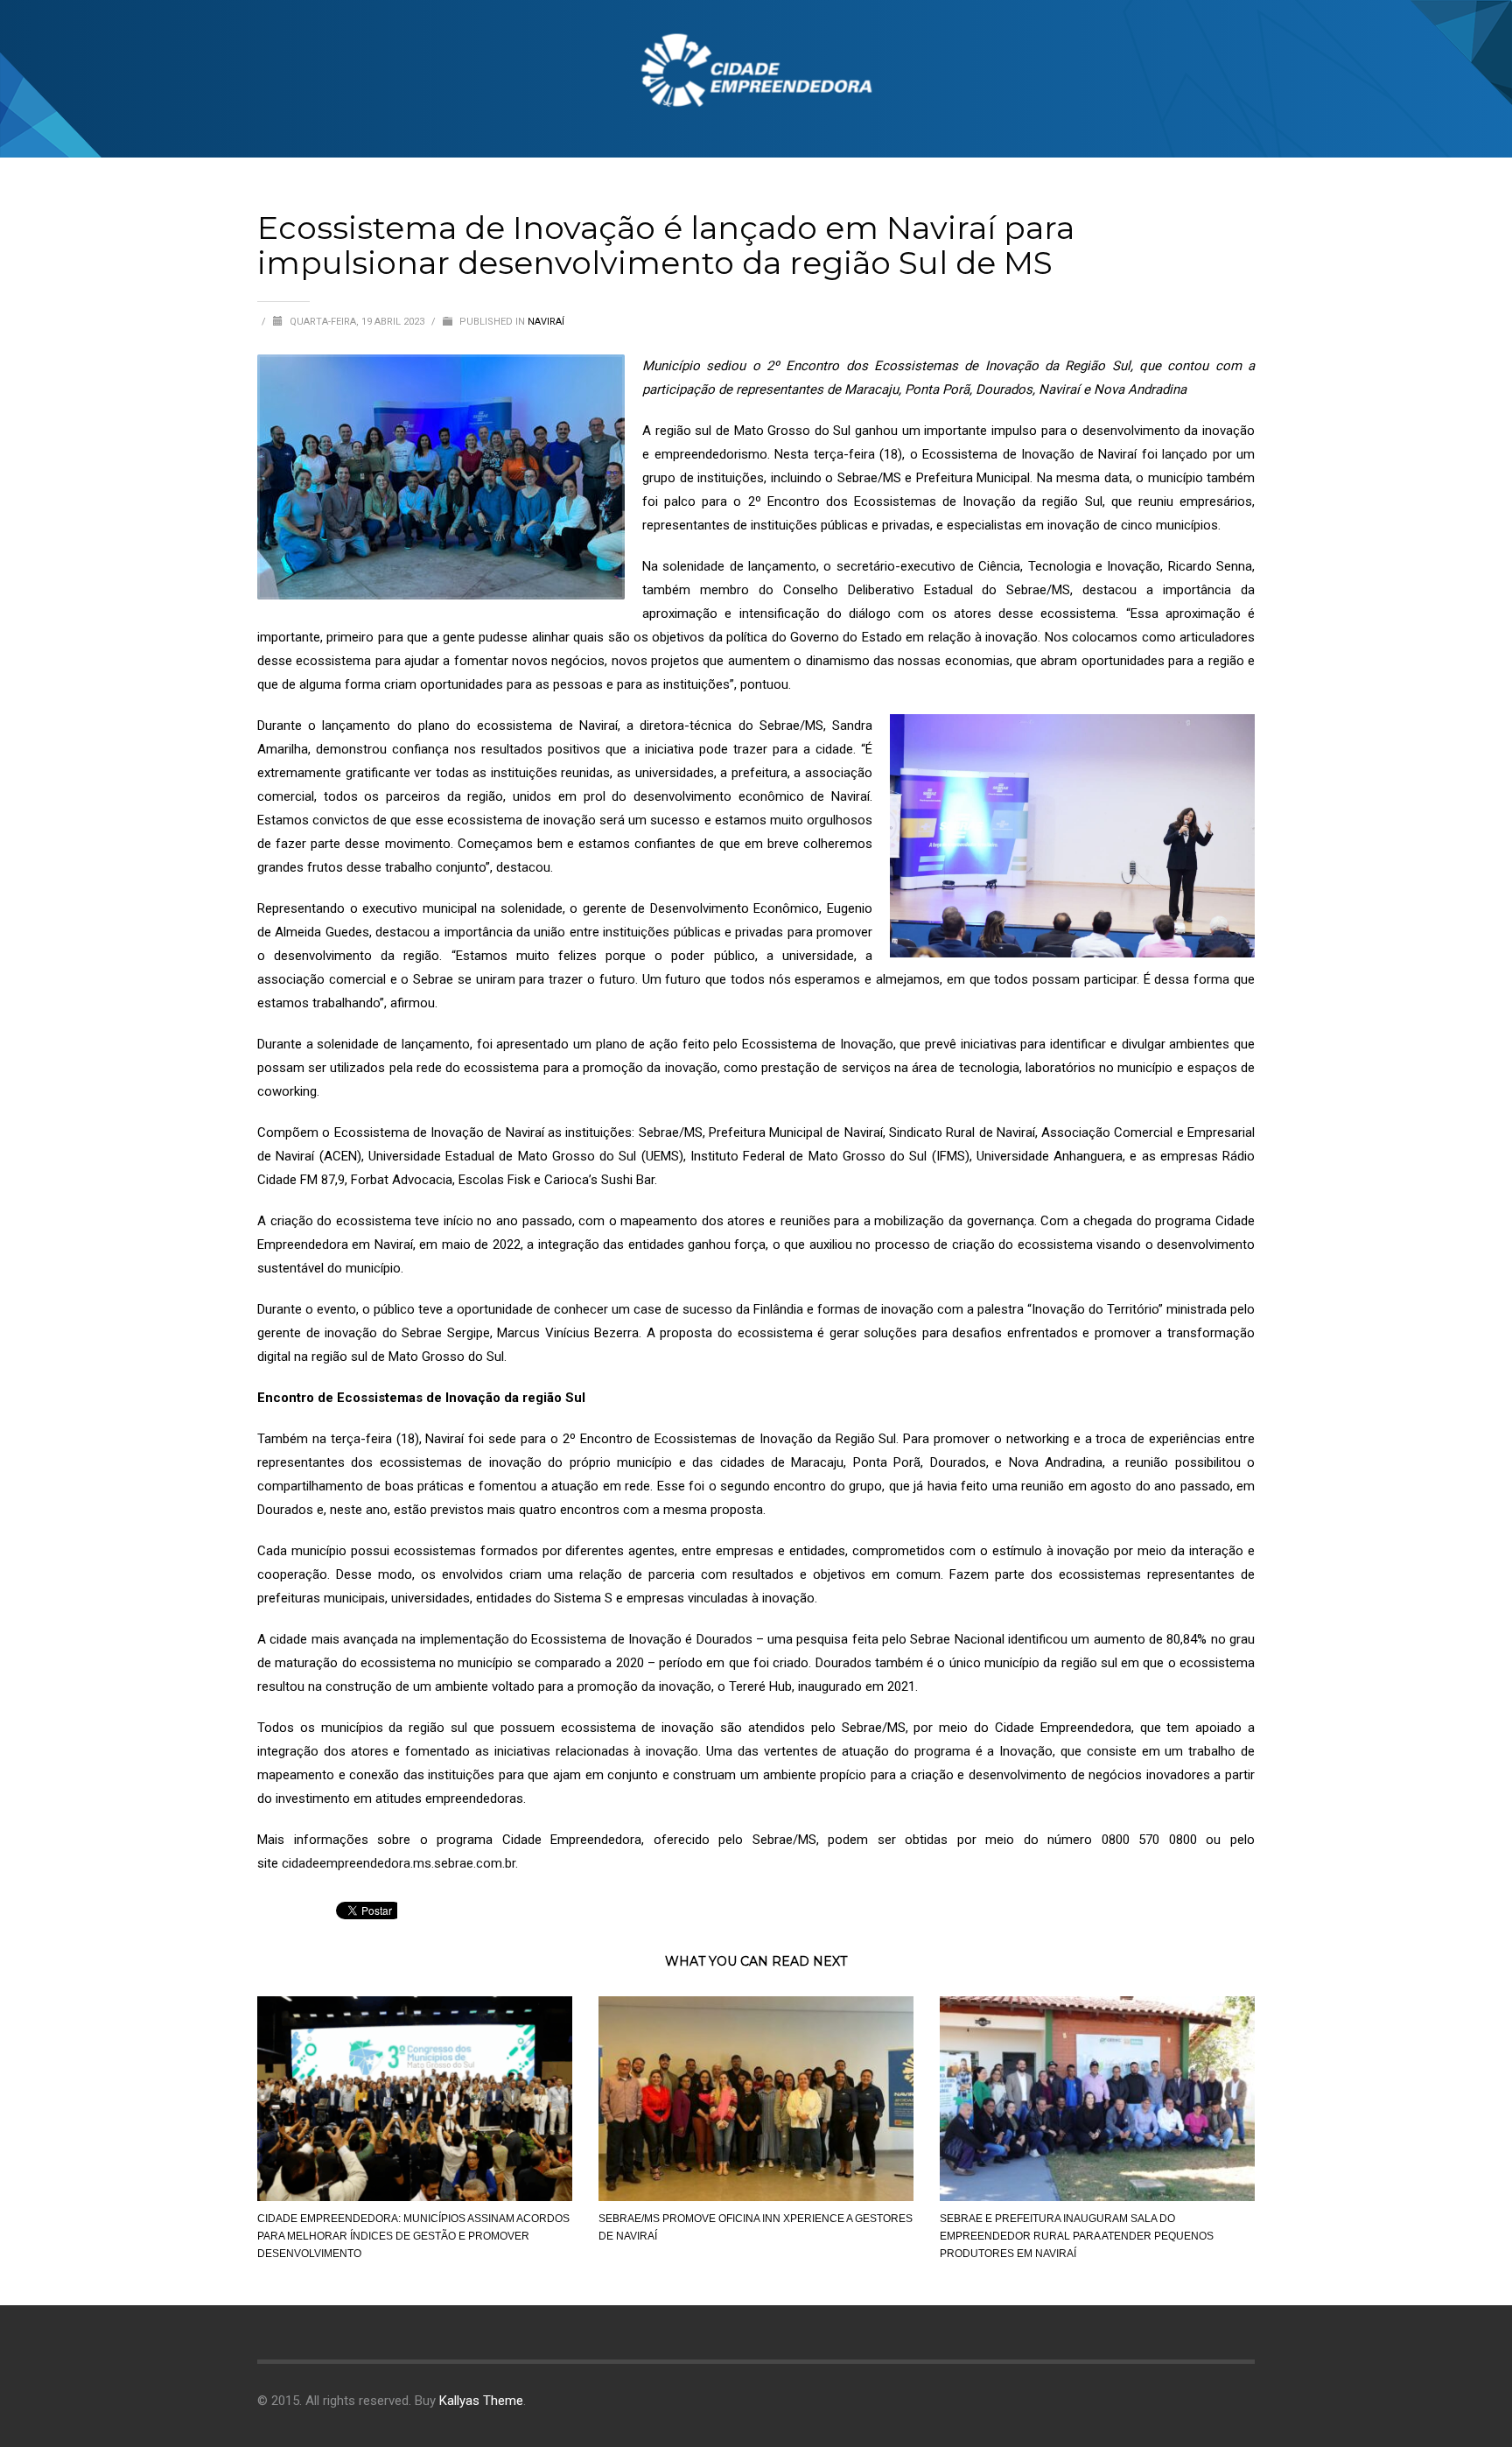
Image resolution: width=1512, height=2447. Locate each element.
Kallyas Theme (481, 2401)
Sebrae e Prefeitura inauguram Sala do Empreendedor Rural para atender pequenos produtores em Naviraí (1077, 2236)
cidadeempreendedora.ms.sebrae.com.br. (400, 1863)
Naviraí (546, 322)
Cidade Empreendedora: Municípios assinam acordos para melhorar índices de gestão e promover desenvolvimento (413, 2236)
